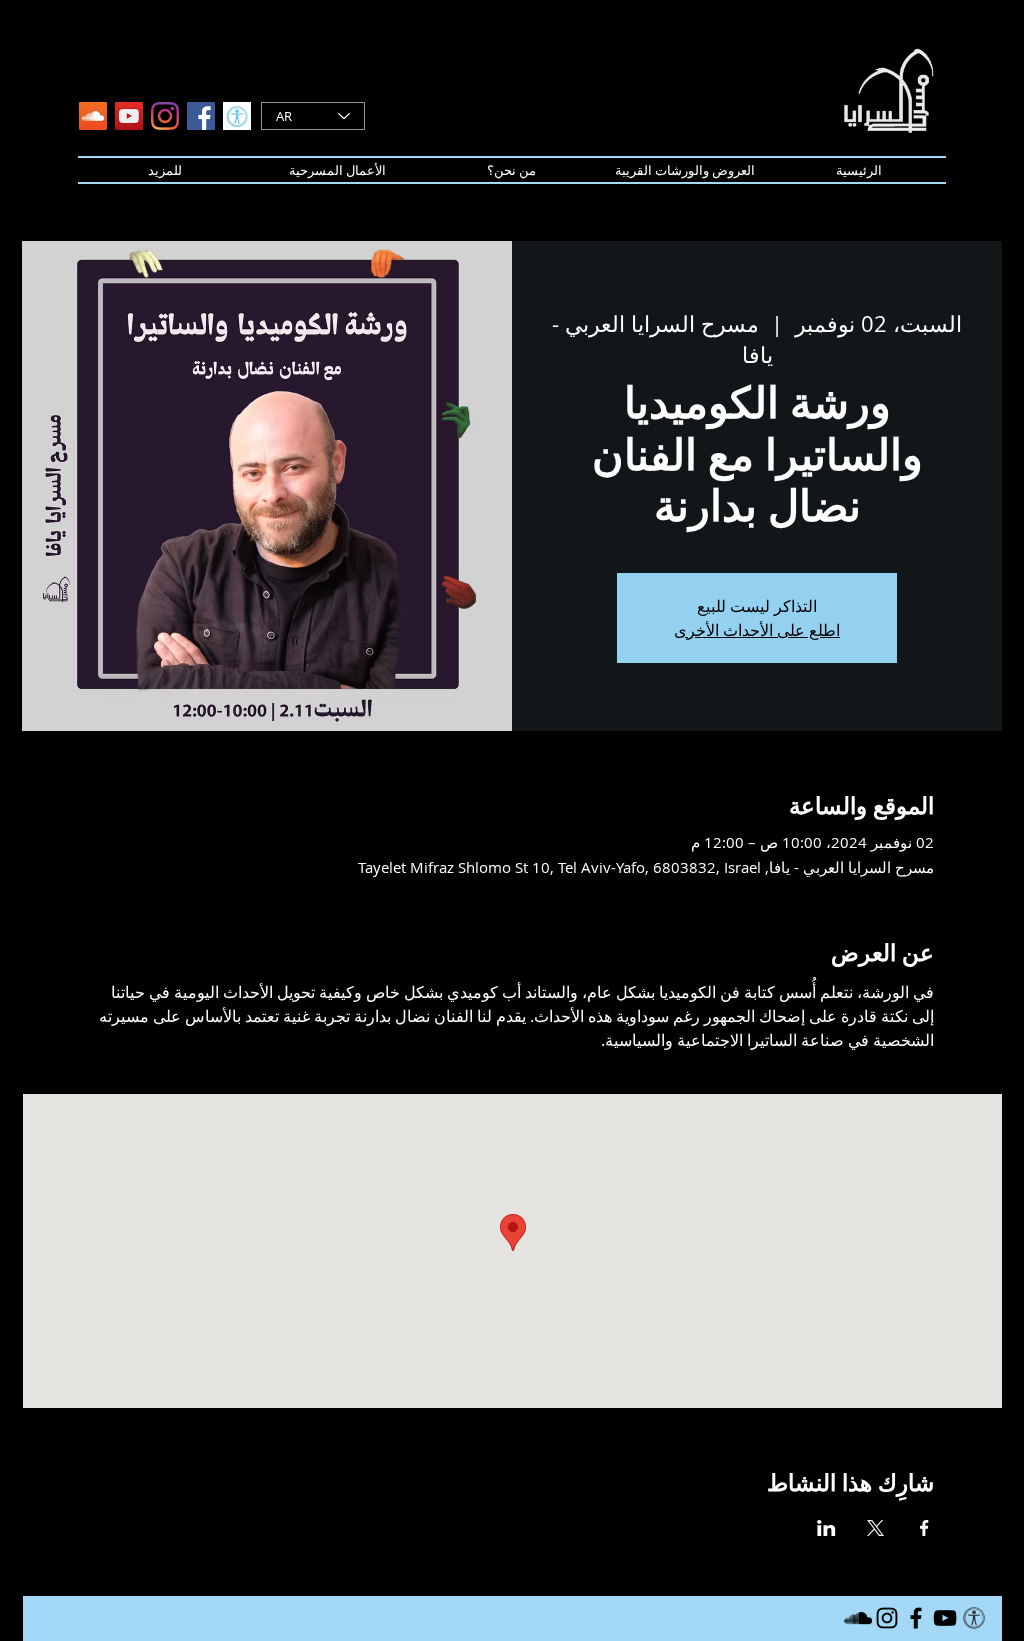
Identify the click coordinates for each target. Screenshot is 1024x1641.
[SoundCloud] (93, 116)
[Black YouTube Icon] (945, 1618)
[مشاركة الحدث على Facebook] (924, 1528)
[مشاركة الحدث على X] (875, 1528)
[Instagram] (165, 116)
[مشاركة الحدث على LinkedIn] (826, 1528)
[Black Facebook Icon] (916, 1618)
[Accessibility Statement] (237, 116)
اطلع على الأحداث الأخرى (757, 630)
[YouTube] (129, 116)
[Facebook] (201, 116)
